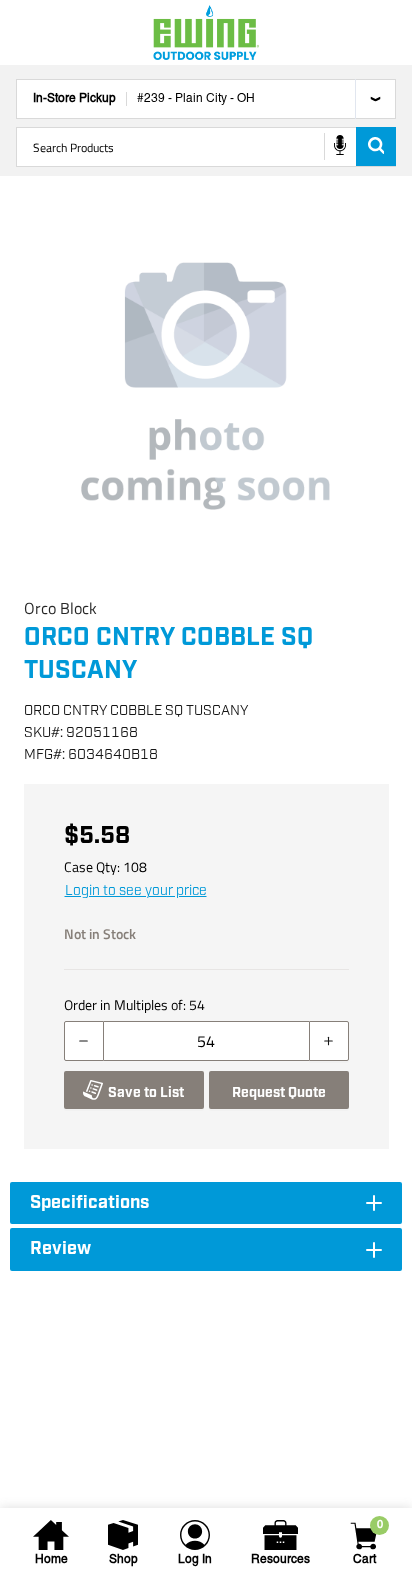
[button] (206, 386)
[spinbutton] (206, 1041)
